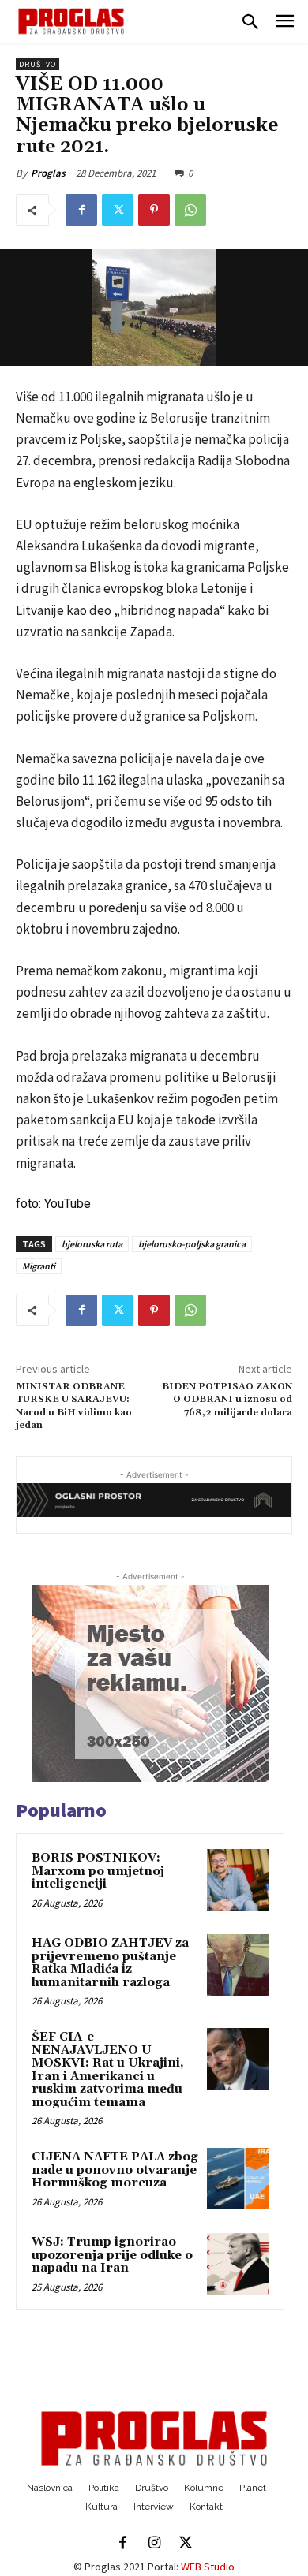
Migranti (39, 1266)
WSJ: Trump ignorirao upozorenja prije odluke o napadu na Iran (112, 2255)
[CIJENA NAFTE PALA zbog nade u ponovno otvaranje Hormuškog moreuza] (238, 2179)
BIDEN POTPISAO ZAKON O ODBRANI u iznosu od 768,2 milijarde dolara (227, 1400)
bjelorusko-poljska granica (192, 1244)
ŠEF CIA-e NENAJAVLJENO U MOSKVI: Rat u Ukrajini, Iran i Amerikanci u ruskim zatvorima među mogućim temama (108, 2070)
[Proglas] (71, 21)
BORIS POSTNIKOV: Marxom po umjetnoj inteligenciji (98, 1871)
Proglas (48, 173)
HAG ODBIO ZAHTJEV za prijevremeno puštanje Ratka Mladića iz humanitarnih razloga (110, 1963)
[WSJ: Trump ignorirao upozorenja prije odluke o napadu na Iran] (238, 2264)
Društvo (38, 64)
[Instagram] (154, 2544)
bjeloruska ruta (92, 1244)
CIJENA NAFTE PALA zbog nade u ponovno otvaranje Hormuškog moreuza (115, 2170)
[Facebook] (81, 210)
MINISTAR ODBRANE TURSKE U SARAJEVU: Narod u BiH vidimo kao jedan (74, 1406)
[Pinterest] (154, 210)
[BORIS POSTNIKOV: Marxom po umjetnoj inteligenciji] (238, 1880)
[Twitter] (118, 210)
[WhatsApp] (190, 210)
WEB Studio (208, 2567)
